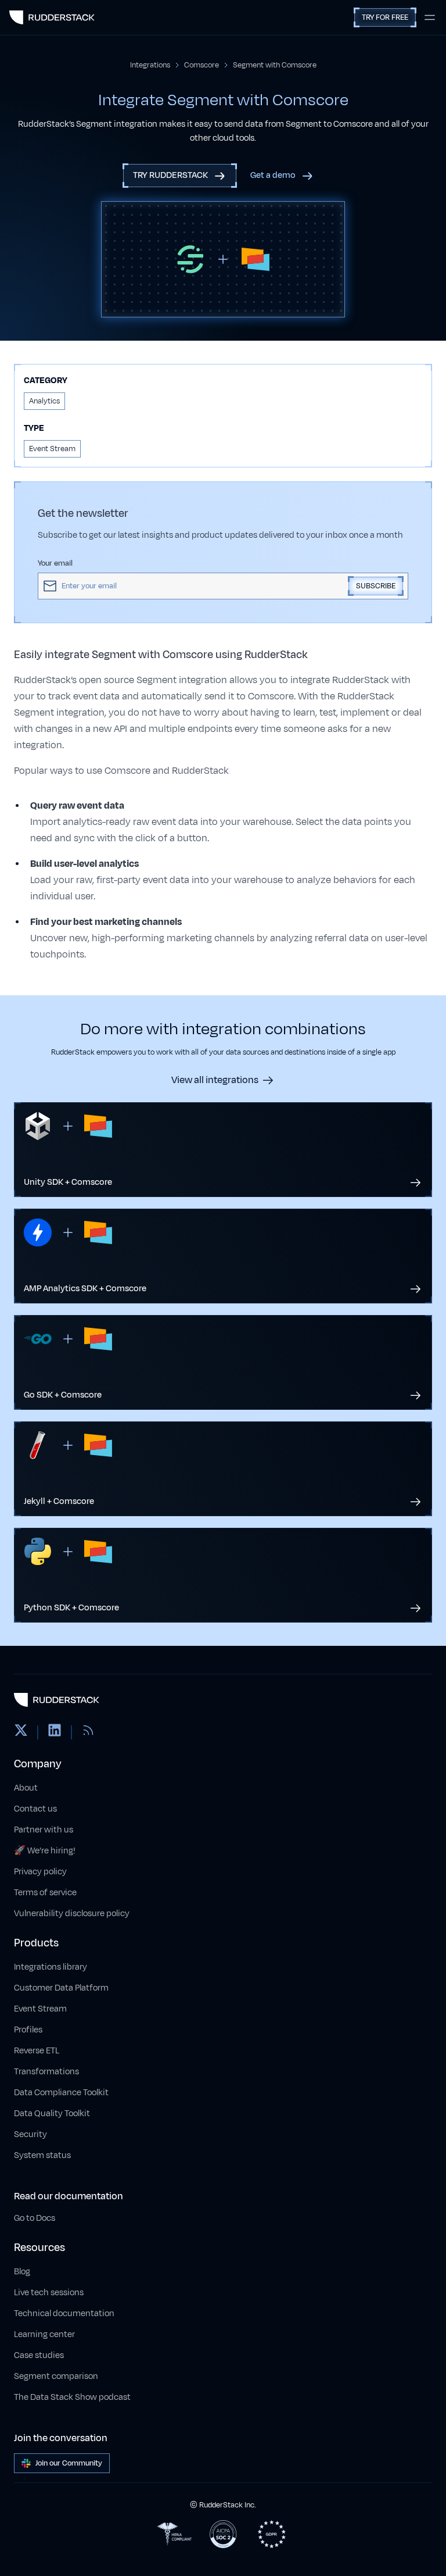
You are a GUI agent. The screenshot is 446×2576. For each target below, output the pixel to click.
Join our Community (69, 2463)
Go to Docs (35, 2218)
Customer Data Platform (61, 1988)
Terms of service (45, 1893)
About (26, 1788)
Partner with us (44, 1830)
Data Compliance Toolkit (61, 2093)
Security (30, 2134)
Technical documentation (64, 2314)
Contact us (35, 1809)
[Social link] (21, 1732)
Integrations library (51, 1967)
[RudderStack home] (52, 17)
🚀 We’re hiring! (45, 1851)
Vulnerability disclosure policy (72, 1914)
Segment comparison (56, 2376)
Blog (22, 2272)
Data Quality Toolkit (52, 2114)
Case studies (39, 2355)
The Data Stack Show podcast (72, 2397)
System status (42, 2155)
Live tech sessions (49, 2293)
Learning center (44, 2334)
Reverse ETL (37, 2051)
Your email (55, 563)
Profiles (28, 2030)
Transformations (46, 2072)
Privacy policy (40, 1872)
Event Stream (40, 2009)
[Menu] (430, 17)
